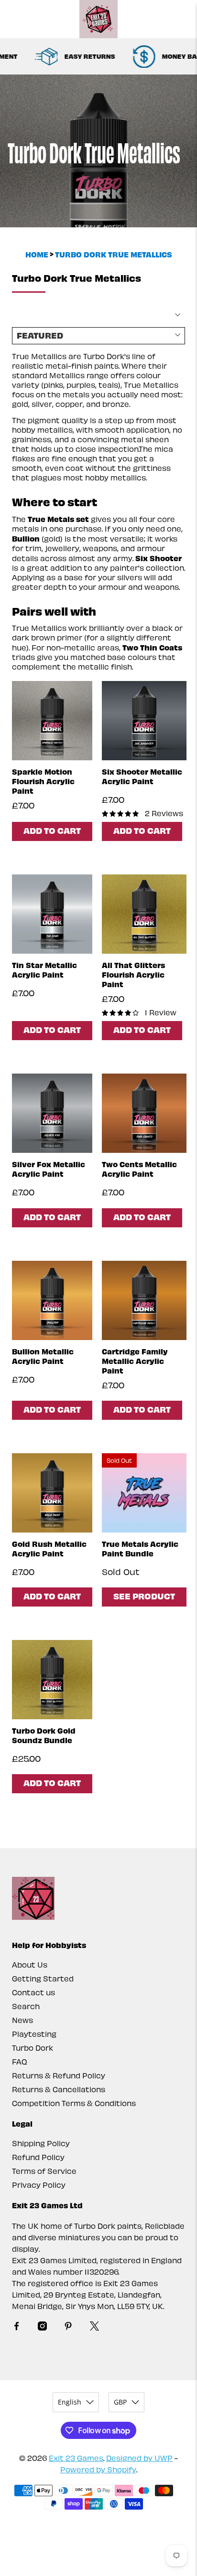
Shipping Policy (41, 2143)
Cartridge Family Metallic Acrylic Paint (135, 1361)
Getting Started (43, 1978)
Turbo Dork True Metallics (114, 254)
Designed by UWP (139, 2458)
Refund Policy (38, 2157)
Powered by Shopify (98, 2469)
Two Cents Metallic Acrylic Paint (139, 1169)
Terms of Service (44, 2171)
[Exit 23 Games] (98, 19)
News (22, 2020)
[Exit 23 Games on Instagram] (42, 2327)
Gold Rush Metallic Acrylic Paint (49, 1548)
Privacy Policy (39, 2185)
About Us (30, 1964)
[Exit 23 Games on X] (94, 2327)
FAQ (20, 2061)
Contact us (33, 1992)
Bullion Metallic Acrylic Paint (43, 1356)
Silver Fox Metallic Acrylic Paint (49, 1169)
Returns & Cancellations (59, 2089)
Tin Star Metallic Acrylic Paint (44, 969)
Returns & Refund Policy (59, 2075)
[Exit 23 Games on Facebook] (16, 2327)
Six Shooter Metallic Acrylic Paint (142, 776)
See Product (144, 1596)
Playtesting (34, 2034)
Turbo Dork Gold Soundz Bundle (44, 1735)
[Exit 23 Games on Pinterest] (68, 2327)
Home (37, 254)
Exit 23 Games (76, 2458)
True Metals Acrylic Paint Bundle (140, 1548)
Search (26, 2006)
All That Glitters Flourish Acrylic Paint (133, 974)
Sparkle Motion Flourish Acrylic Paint (43, 781)
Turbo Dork (33, 2048)
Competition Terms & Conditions (74, 2103)
